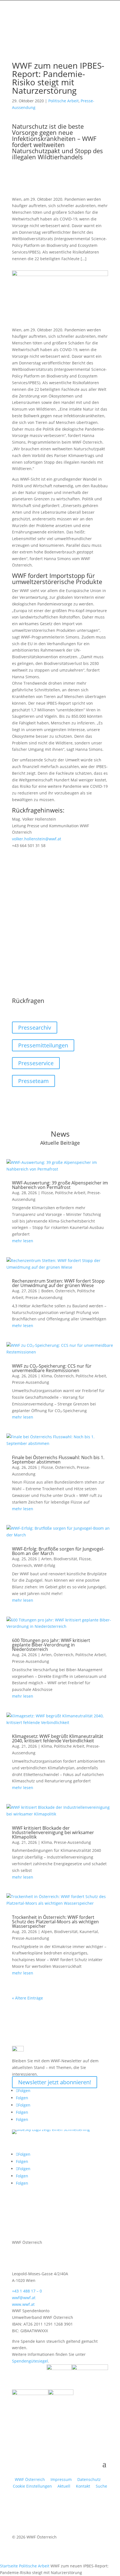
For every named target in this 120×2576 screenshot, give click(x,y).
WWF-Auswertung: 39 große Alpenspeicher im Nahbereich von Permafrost (60, 1185)
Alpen (47, 1932)
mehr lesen (23, 1241)
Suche (101, 2486)
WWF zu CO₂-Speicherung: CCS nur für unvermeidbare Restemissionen (52, 1368)
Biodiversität (65, 1559)
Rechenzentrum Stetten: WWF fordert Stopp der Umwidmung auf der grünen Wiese (58, 1283)
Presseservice (36, 1063)
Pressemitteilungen (43, 1045)
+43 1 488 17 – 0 (27, 2291)
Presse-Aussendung (44, 1297)
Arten (46, 1559)
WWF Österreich (31, 2479)
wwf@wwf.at (24, 2298)
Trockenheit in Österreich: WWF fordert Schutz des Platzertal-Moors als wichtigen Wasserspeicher (55, 1922)
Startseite (9, 2566)
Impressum (61, 2479)
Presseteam (33, 1081)
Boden (47, 1291)
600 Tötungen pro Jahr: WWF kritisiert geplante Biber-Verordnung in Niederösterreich (51, 1645)
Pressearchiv (35, 1028)
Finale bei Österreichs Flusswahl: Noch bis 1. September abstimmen (58, 1460)
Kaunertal (89, 1932)
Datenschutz (89, 2479)
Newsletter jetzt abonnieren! (55, 2082)
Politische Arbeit (63, 101)
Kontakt (83, 2486)
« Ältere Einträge (27, 1998)
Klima (47, 1376)
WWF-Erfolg (45, 1565)
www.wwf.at (23, 2304)
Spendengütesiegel (30, 2361)
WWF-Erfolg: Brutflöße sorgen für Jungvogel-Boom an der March (58, 1551)
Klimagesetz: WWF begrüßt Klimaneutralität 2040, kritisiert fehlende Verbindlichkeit (58, 1738)
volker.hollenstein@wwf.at (37, 839)
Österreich (65, 1291)
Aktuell (64, 2486)
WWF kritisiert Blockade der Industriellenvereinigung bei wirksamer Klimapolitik (53, 1832)
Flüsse (47, 1193)
